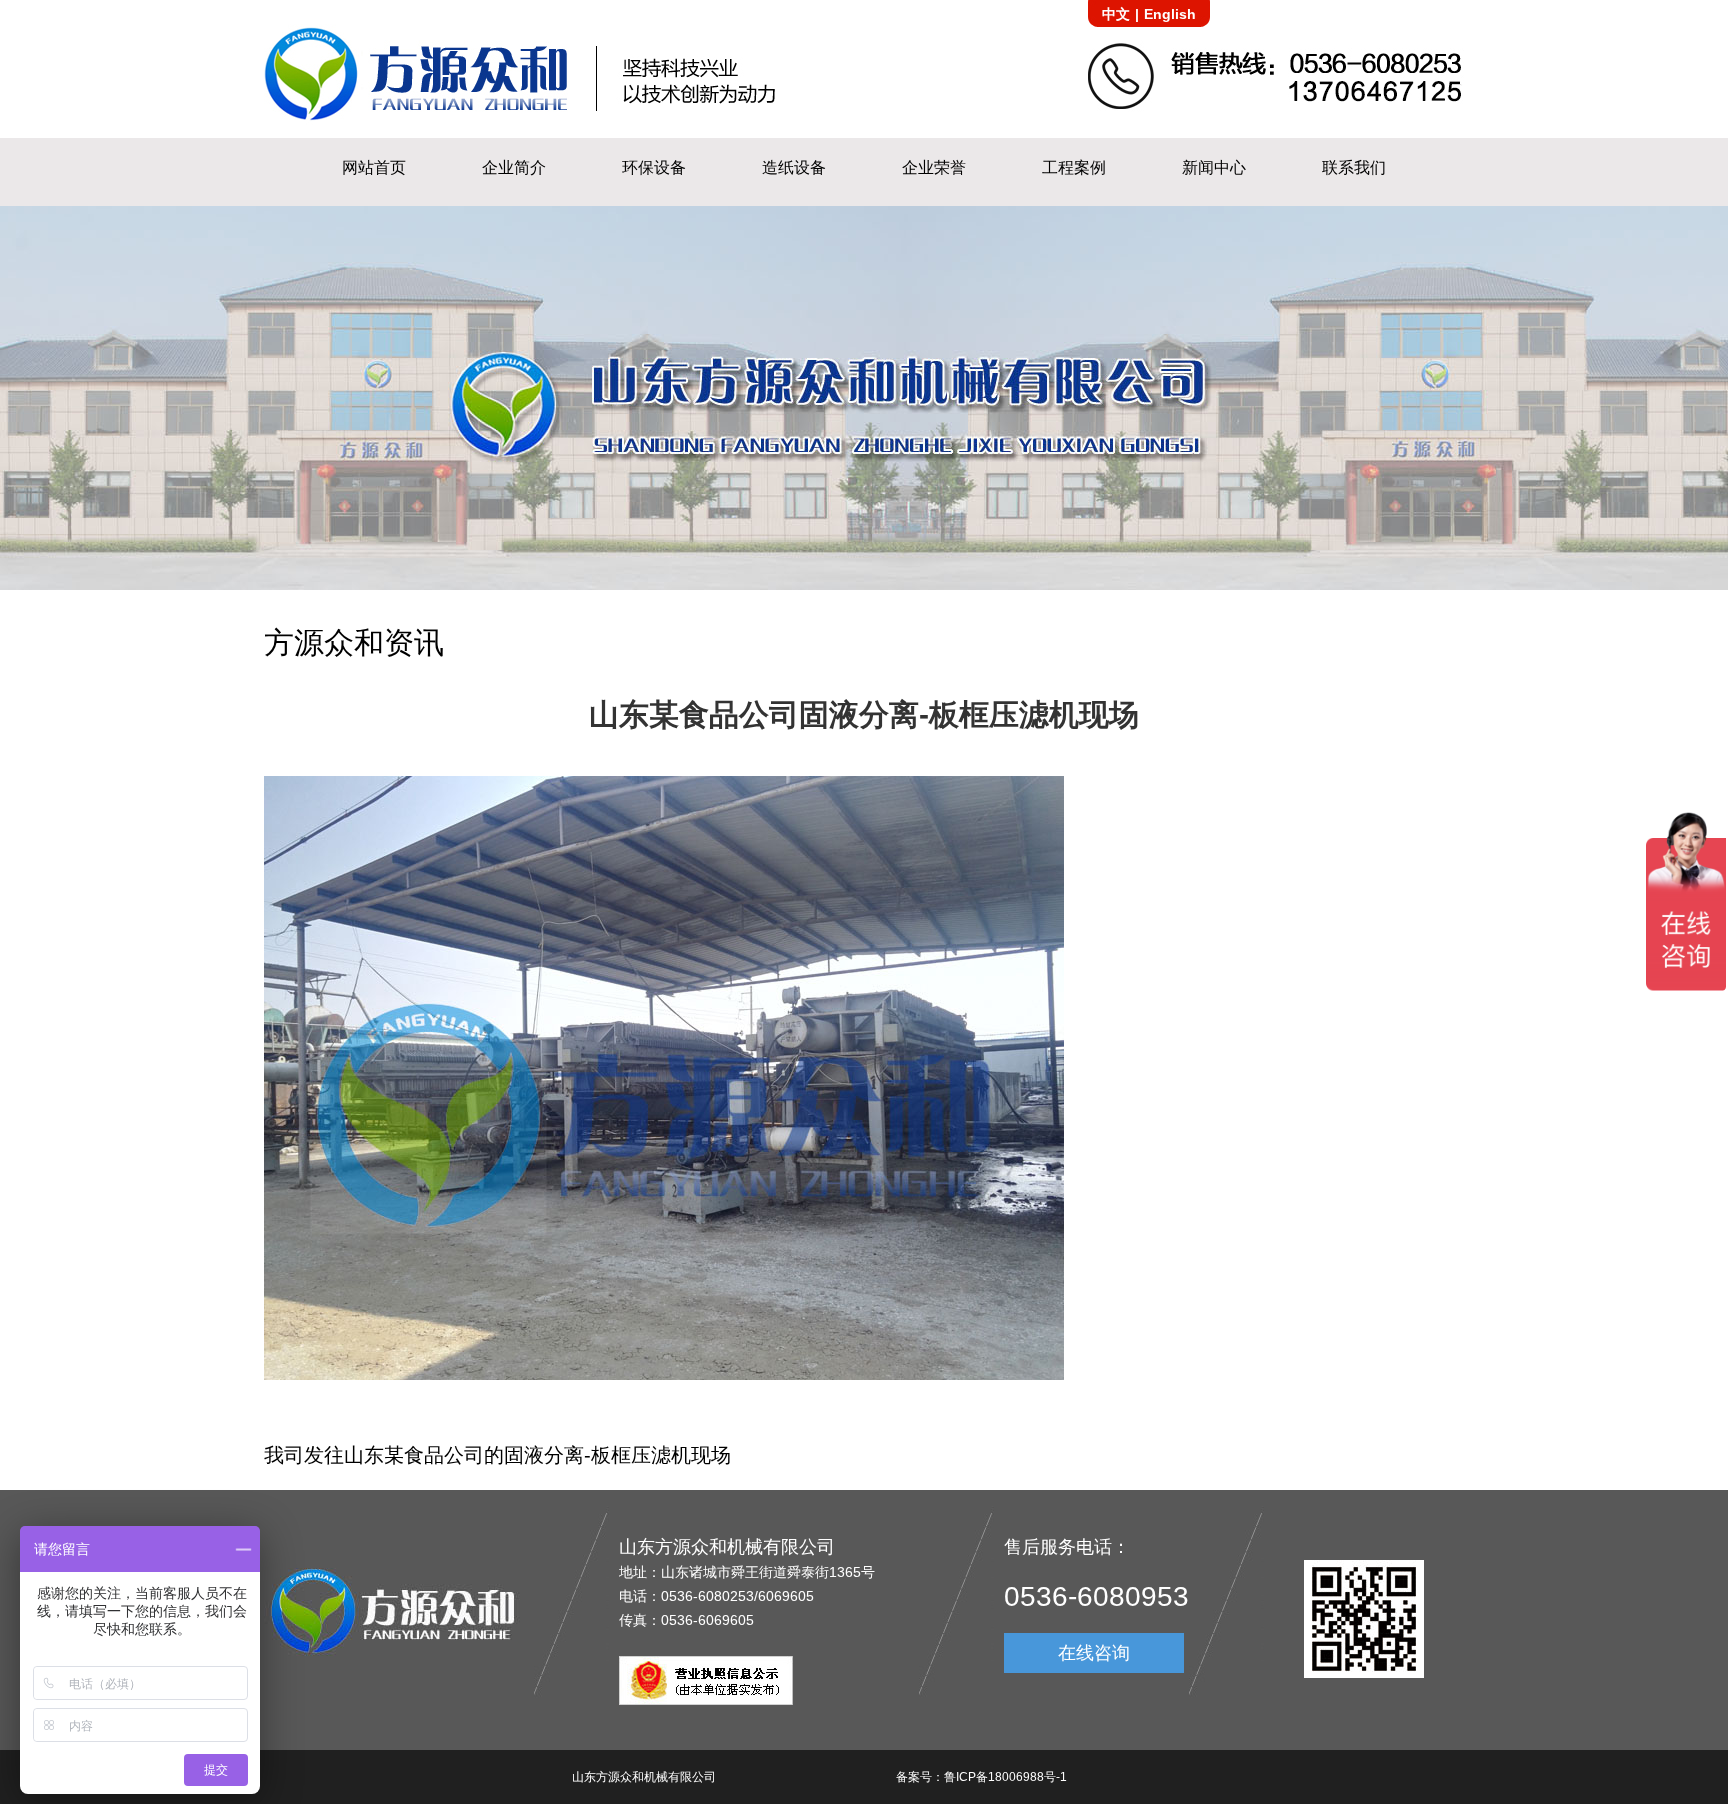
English (1170, 14)
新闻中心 (1214, 167)
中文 (1116, 14)
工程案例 (1074, 167)
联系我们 (1354, 167)
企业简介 (514, 167)
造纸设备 (794, 167)
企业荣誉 (934, 167)
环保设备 (654, 167)
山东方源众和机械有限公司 (644, 1777)
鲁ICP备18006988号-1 (1005, 1777)
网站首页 (374, 167)
